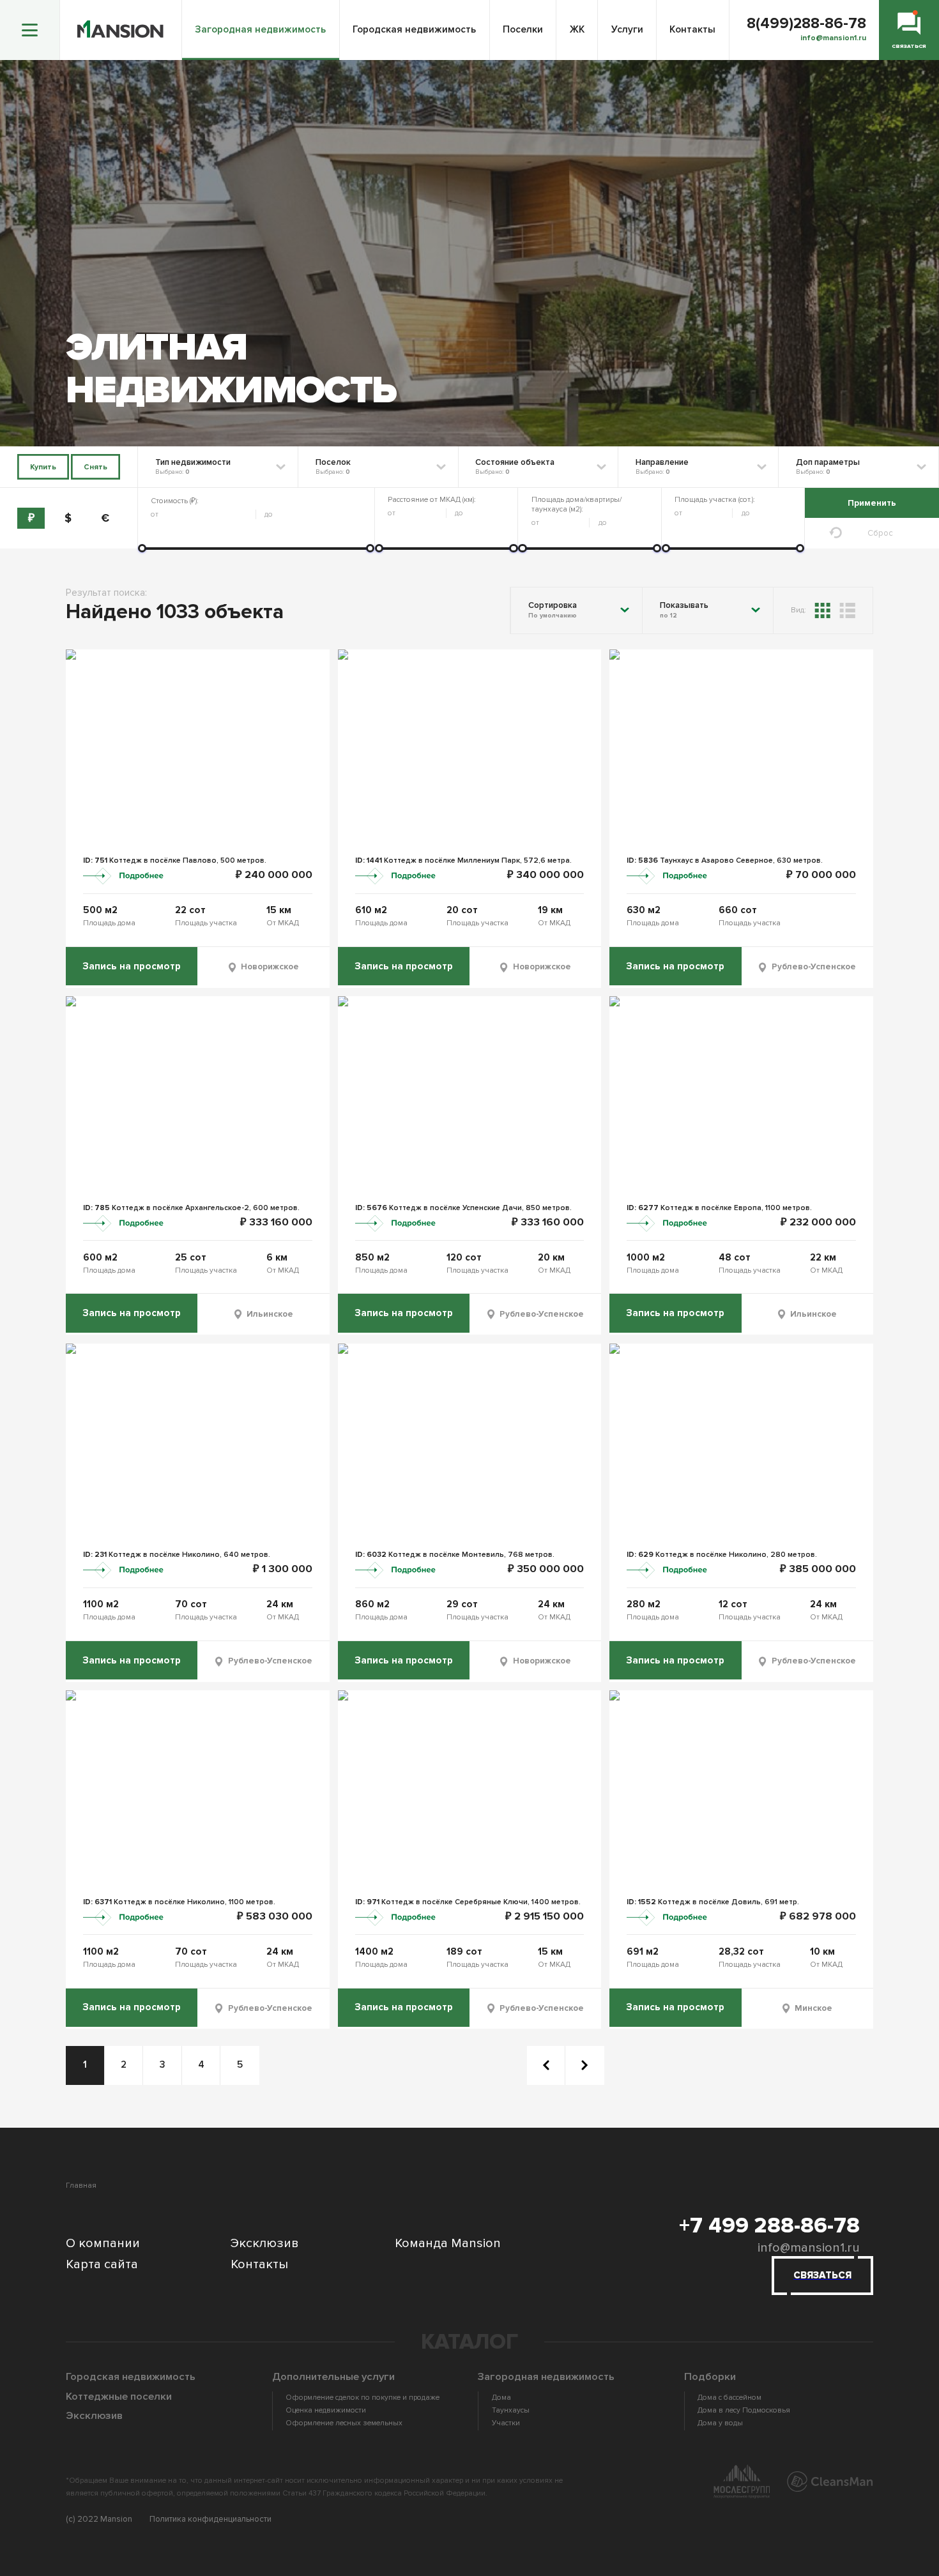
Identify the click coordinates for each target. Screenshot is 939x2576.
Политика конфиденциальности (210, 2519)
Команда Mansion (448, 2243)
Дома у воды (720, 2423)
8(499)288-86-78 (806, 24)
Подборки (710, 2377)
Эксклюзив (265, 2243)
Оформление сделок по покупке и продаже (363, 2398)
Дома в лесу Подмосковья (744, 2410)
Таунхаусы (510, 2410)
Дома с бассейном (729, 2398)
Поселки (523, 30)
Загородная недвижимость (260, 30)
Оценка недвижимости (326, 2410)
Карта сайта (102, 2264)
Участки (506, 2423)
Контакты (692, 30)
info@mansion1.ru (809, 2247)
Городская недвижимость (414, 30)
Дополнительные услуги (333, 2377)
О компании (103, 2243)
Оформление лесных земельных (344, 2423)
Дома (501, 2398)
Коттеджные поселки (119, 2397)
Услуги (627, 30)
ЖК (577, 30)
